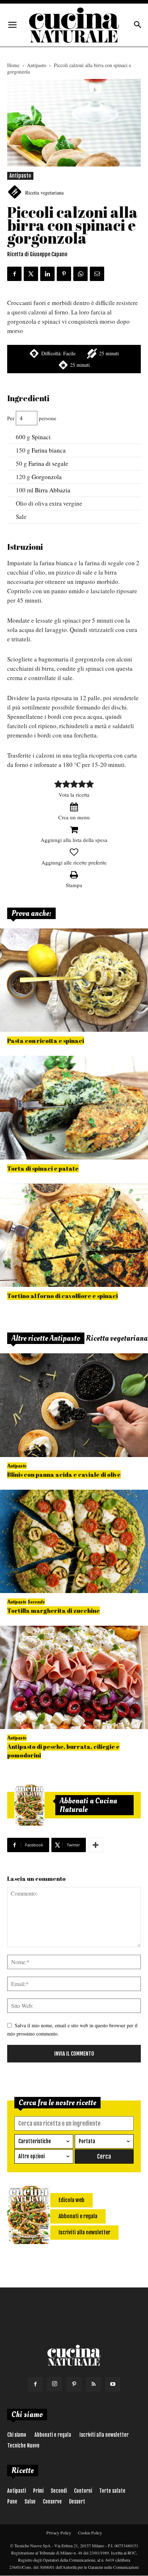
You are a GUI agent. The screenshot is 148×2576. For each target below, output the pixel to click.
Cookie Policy (90, 2533)
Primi (38, 2491)
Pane (12, 2502)
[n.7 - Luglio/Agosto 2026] (29, 1805)
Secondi (59, 2491)
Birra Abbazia (53, 490)
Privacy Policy (59, 2533)
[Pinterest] (74, 2384)
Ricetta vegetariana (44, 193)
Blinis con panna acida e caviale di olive (64, 1474)
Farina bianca (49, 450)
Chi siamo (17, 2435)
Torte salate (112, 2491)
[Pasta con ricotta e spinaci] (74, 980)
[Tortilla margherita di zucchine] (74, 1541)
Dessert (77, 2502)
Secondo (36, 1602)
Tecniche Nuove (23, 2446)
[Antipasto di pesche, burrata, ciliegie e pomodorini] (74, 1677)
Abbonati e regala (53, 2435)
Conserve (52, 2502)
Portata (87, 2141)
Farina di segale (48, 463)
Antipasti (17, 2491)
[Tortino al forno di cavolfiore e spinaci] (74, 1235)
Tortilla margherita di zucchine (54, 1610)
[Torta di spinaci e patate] (74, 1107)
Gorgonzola (47, 477)
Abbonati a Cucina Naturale (88, 1805)
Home (13, 65)
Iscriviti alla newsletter (104, 2435)
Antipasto (37, 65)
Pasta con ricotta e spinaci (46, 1041)
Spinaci (41, 437)
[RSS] (93, 2384)
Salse (30, 2502)
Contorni (83, 2491)
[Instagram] (55, 2384)
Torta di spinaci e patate (43, 1168)
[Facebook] (35, 2384)
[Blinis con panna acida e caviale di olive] (74, 1405)
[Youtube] (113, 2384)
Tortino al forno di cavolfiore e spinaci (63, 1296)
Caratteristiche (35, 2141)
